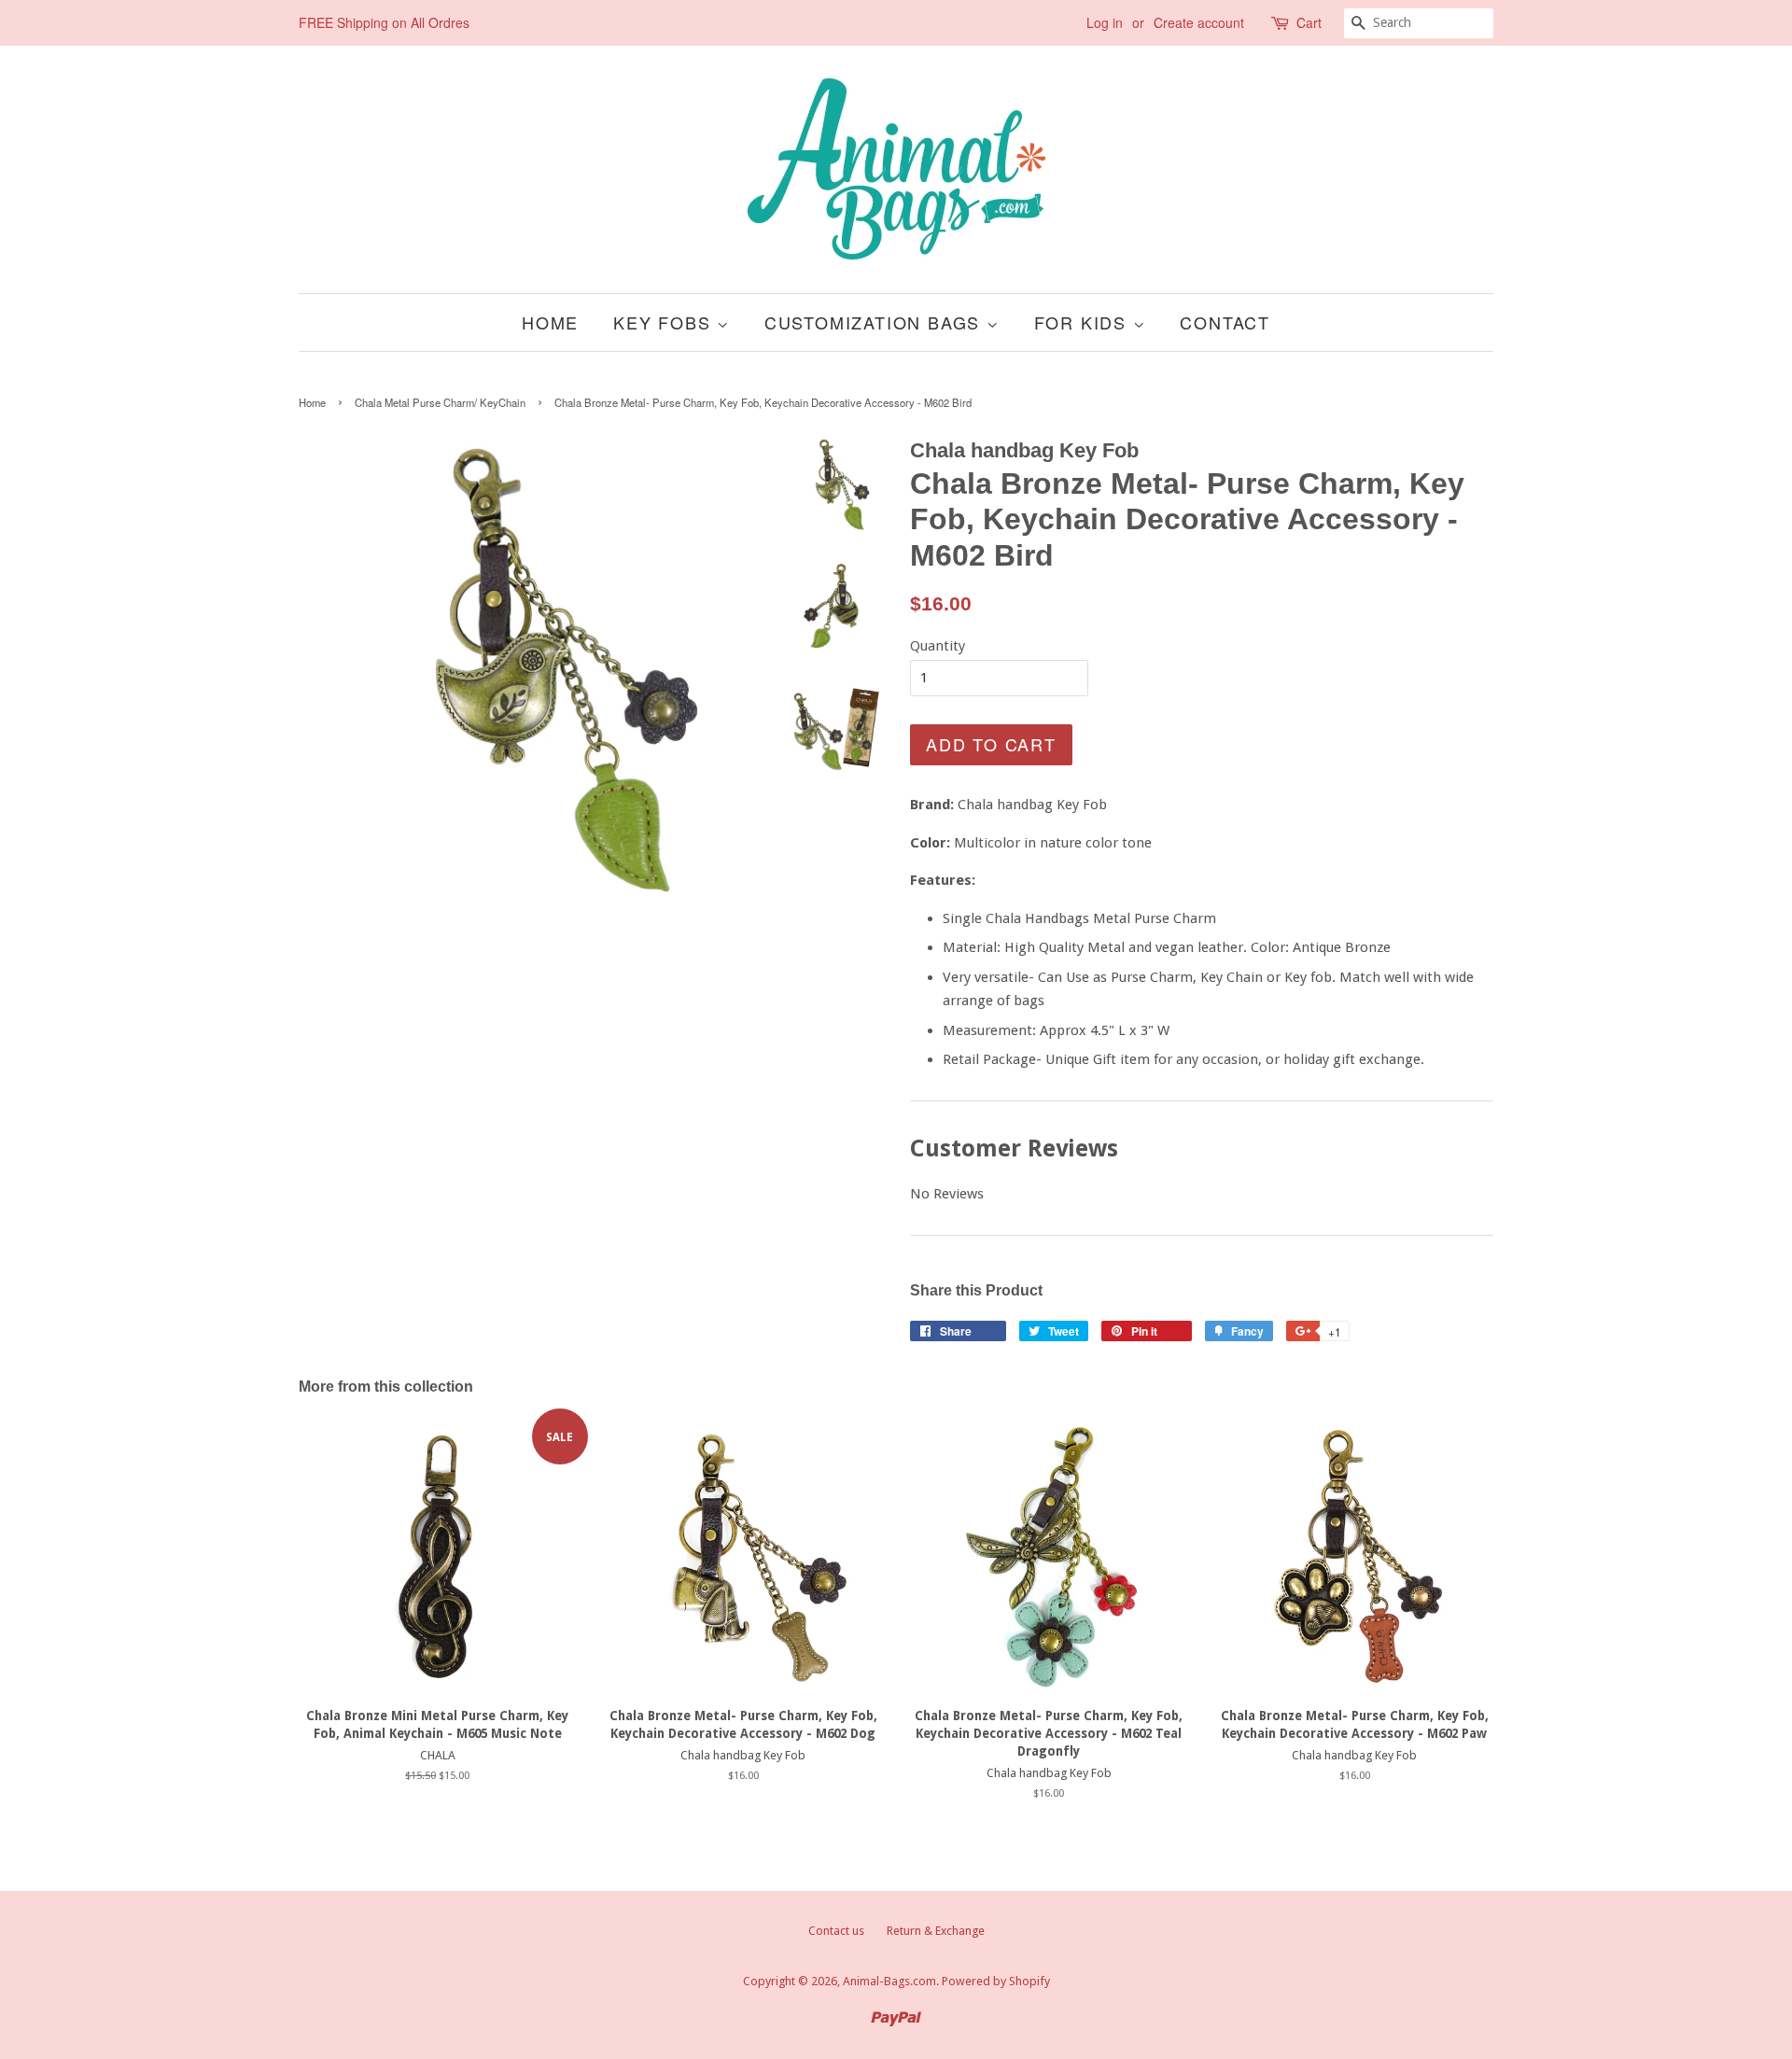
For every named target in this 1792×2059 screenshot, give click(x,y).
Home (550, 322)
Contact (1225, 322)
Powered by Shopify (996, 1981)
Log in (1105, 22)
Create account (1199, 22)
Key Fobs (665, 322)
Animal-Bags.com (889, 1981)
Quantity (938, 646)
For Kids (1084, 322)
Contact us (836, 1931)
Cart (1309, 22)
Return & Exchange (936, 1931)
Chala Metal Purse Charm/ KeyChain (440, 402)
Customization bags (875, 322)
